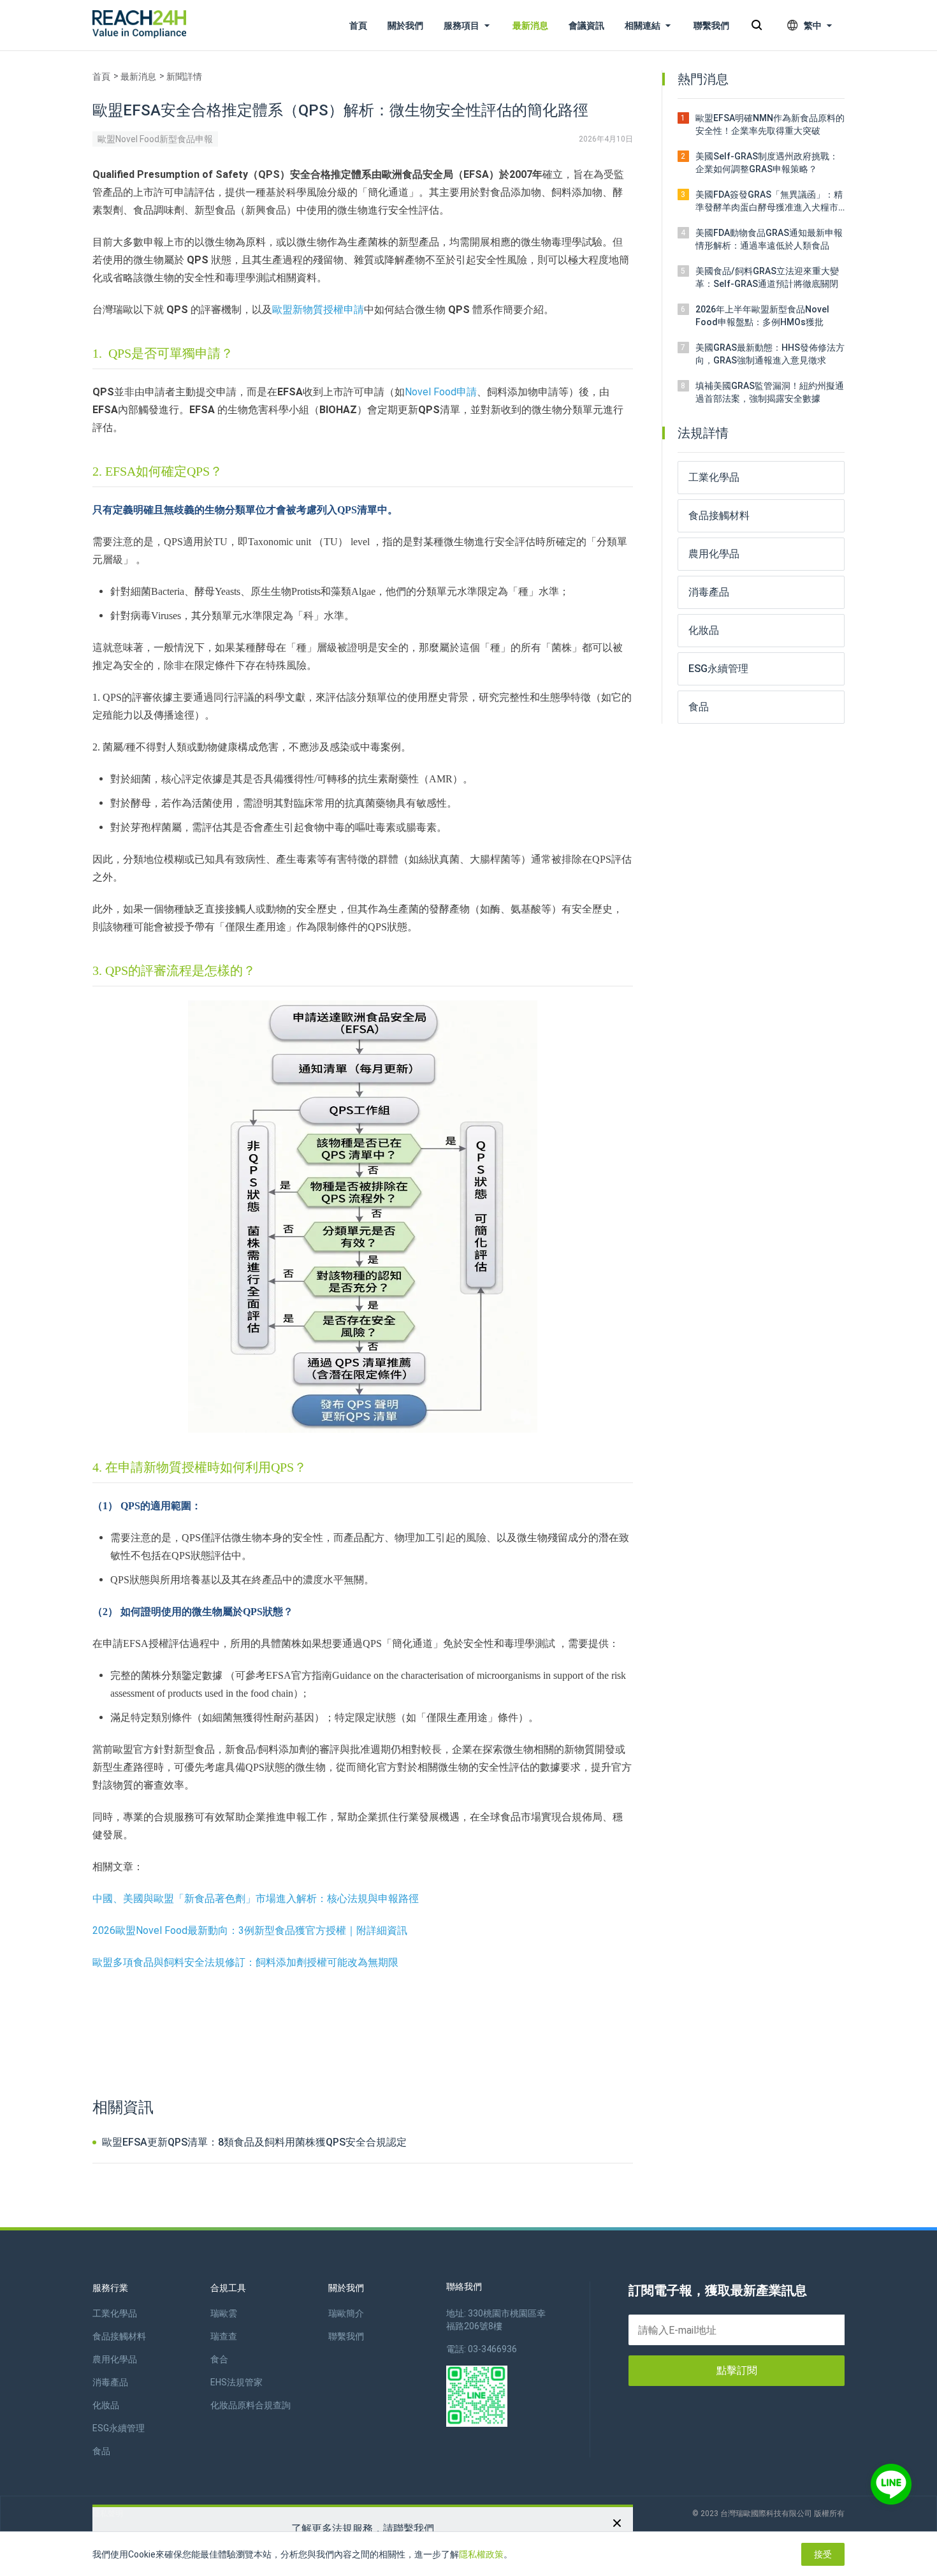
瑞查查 (224, 2336)
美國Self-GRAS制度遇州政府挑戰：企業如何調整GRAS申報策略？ (767, 163)
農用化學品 (115, 2359)
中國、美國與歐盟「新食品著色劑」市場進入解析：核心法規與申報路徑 (256, 1899)
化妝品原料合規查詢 (251, 2405)
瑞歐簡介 (346, 2313)
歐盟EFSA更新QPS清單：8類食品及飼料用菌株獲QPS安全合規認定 (253, 2142)
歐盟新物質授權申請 (318, 310)
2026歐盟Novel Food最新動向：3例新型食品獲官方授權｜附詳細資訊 (250, 1930)
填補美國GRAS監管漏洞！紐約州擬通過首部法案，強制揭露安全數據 (770, 392)
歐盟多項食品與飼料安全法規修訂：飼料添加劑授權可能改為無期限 (245, 1962)
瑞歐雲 (224, 2313)
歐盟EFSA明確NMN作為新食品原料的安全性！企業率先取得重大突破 (770, 124)
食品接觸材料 (119, 2336)
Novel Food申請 (441, 392)
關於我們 (405, 26)
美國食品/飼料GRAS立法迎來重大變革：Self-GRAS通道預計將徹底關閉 (767, 277)
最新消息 (530, 26)
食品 (101, 2451)
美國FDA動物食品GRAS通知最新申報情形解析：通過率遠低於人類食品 (769, 239)
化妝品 (106, 2405)
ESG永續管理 (119, 2428)
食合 (219, 2359)
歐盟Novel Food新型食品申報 (155, 139)
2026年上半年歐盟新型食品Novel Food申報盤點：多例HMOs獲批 (762, 316)
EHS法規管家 (236, 2382)
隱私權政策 (481, 2554)
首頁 (358, 26)
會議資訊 (586, 26)
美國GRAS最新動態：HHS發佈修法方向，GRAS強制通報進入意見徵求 (770, 354)
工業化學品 (115, 2313)
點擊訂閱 (737, 2370)
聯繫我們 (711, 26)
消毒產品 (110, 2382)
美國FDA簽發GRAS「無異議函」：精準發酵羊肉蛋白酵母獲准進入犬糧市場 (769, 201)
